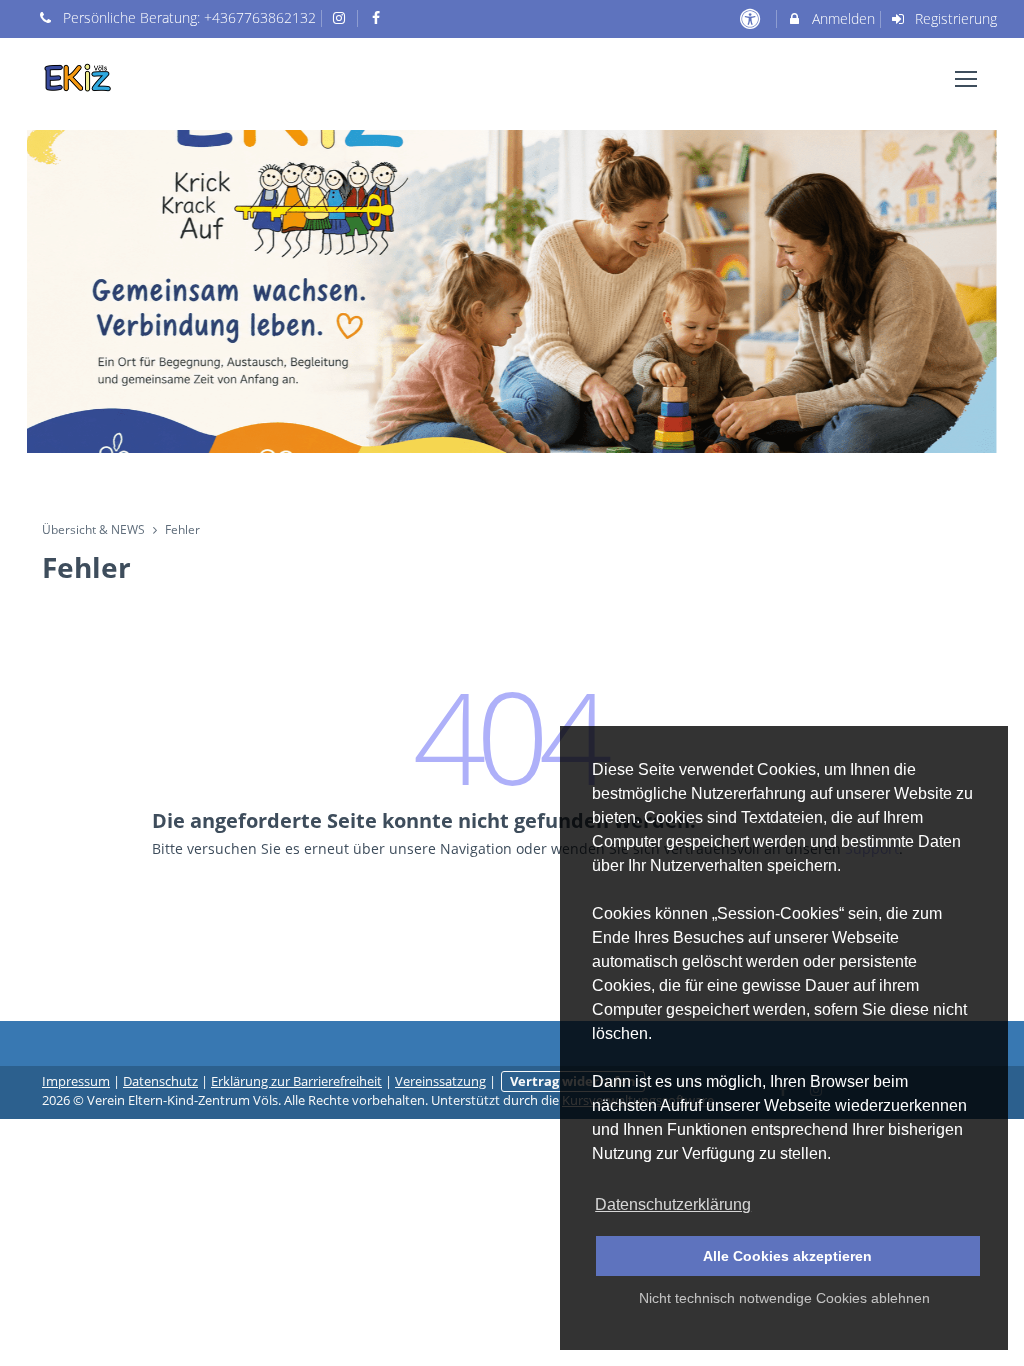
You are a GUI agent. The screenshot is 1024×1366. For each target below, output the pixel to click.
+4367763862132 (260, 17)
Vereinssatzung (440, 1081)
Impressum (76, 1081)
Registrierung (954, 18)
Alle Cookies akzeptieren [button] (787, 1256)
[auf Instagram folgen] (342, 17)
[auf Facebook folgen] (378, 17)
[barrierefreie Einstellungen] (751, 18)
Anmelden (841, 18)
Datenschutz (160, 1081)
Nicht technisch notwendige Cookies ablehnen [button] (784, 1298)
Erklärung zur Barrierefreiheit (296, 1081)
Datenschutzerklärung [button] (673, 1204)
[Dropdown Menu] (966, 79)
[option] (512, 291)
